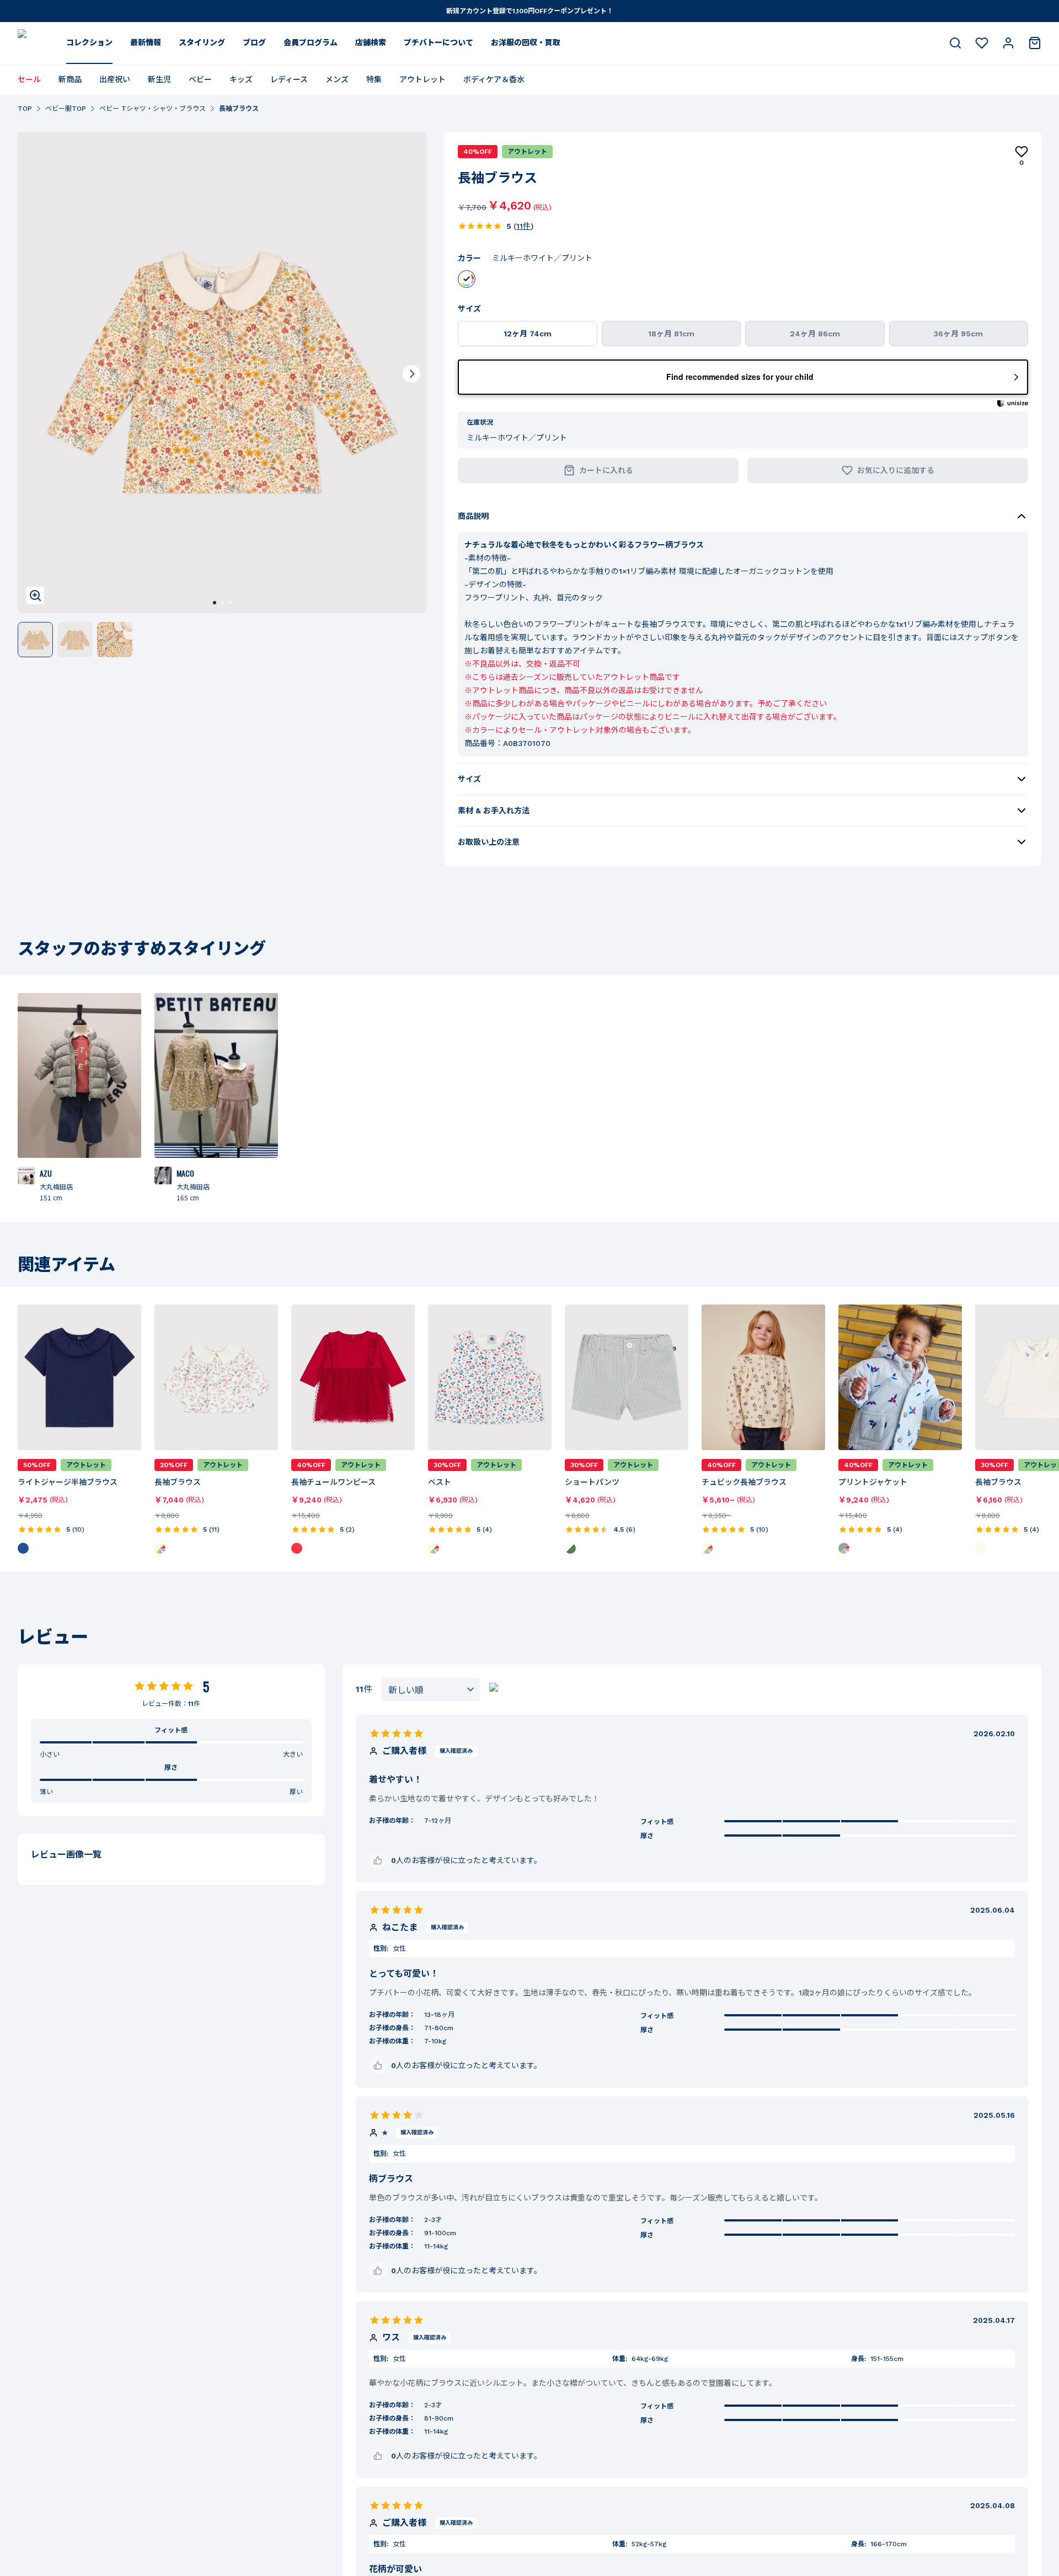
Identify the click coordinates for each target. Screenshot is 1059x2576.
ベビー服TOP (66, 109)
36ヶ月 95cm (958, 334)
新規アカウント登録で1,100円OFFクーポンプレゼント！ (530, 11)
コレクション (89, 42)
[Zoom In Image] (35, 595)
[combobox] (431, 1689)
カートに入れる (606, 470)
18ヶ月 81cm (671, 334)
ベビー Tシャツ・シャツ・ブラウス (153, 109)
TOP (25, 109)
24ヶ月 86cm (815, 334)
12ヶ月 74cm (528, 334)
